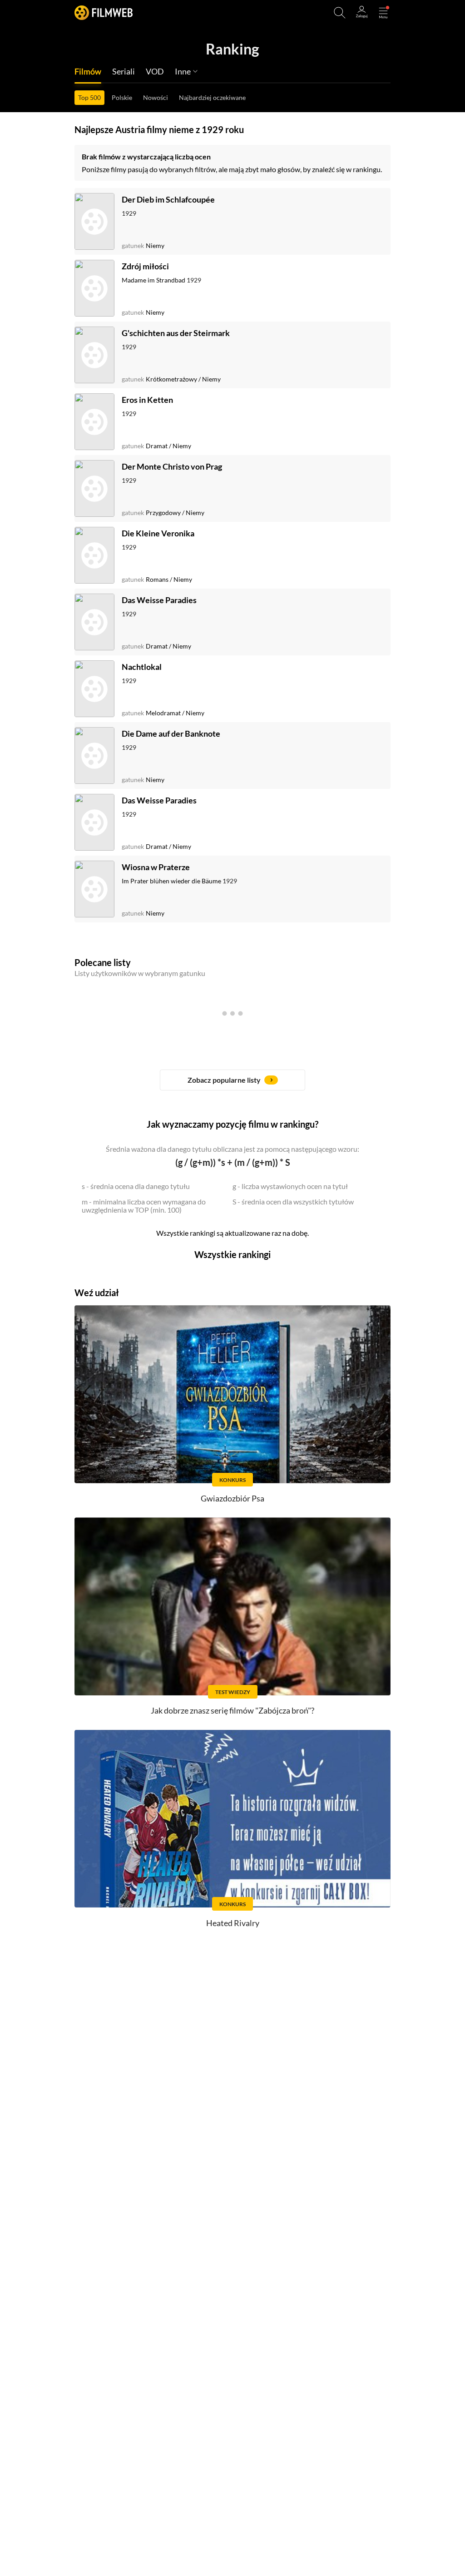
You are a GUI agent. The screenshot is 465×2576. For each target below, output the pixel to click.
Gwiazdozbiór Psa (232, 1498)
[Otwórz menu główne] (383, 13)
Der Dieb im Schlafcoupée (168, 199)
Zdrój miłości (145, 266)
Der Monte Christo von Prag (172, 466)
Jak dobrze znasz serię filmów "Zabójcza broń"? (232, 1710)
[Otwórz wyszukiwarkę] (340, 13)
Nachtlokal (142, 667)
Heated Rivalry (233, 1923)
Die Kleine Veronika (158, 533)
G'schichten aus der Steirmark (176, 333)
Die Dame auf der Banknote (171, 733)
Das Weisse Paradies (159, 600)
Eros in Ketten (147, 400)
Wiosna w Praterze (156, 867)
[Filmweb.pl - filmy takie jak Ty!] (104, 12)
